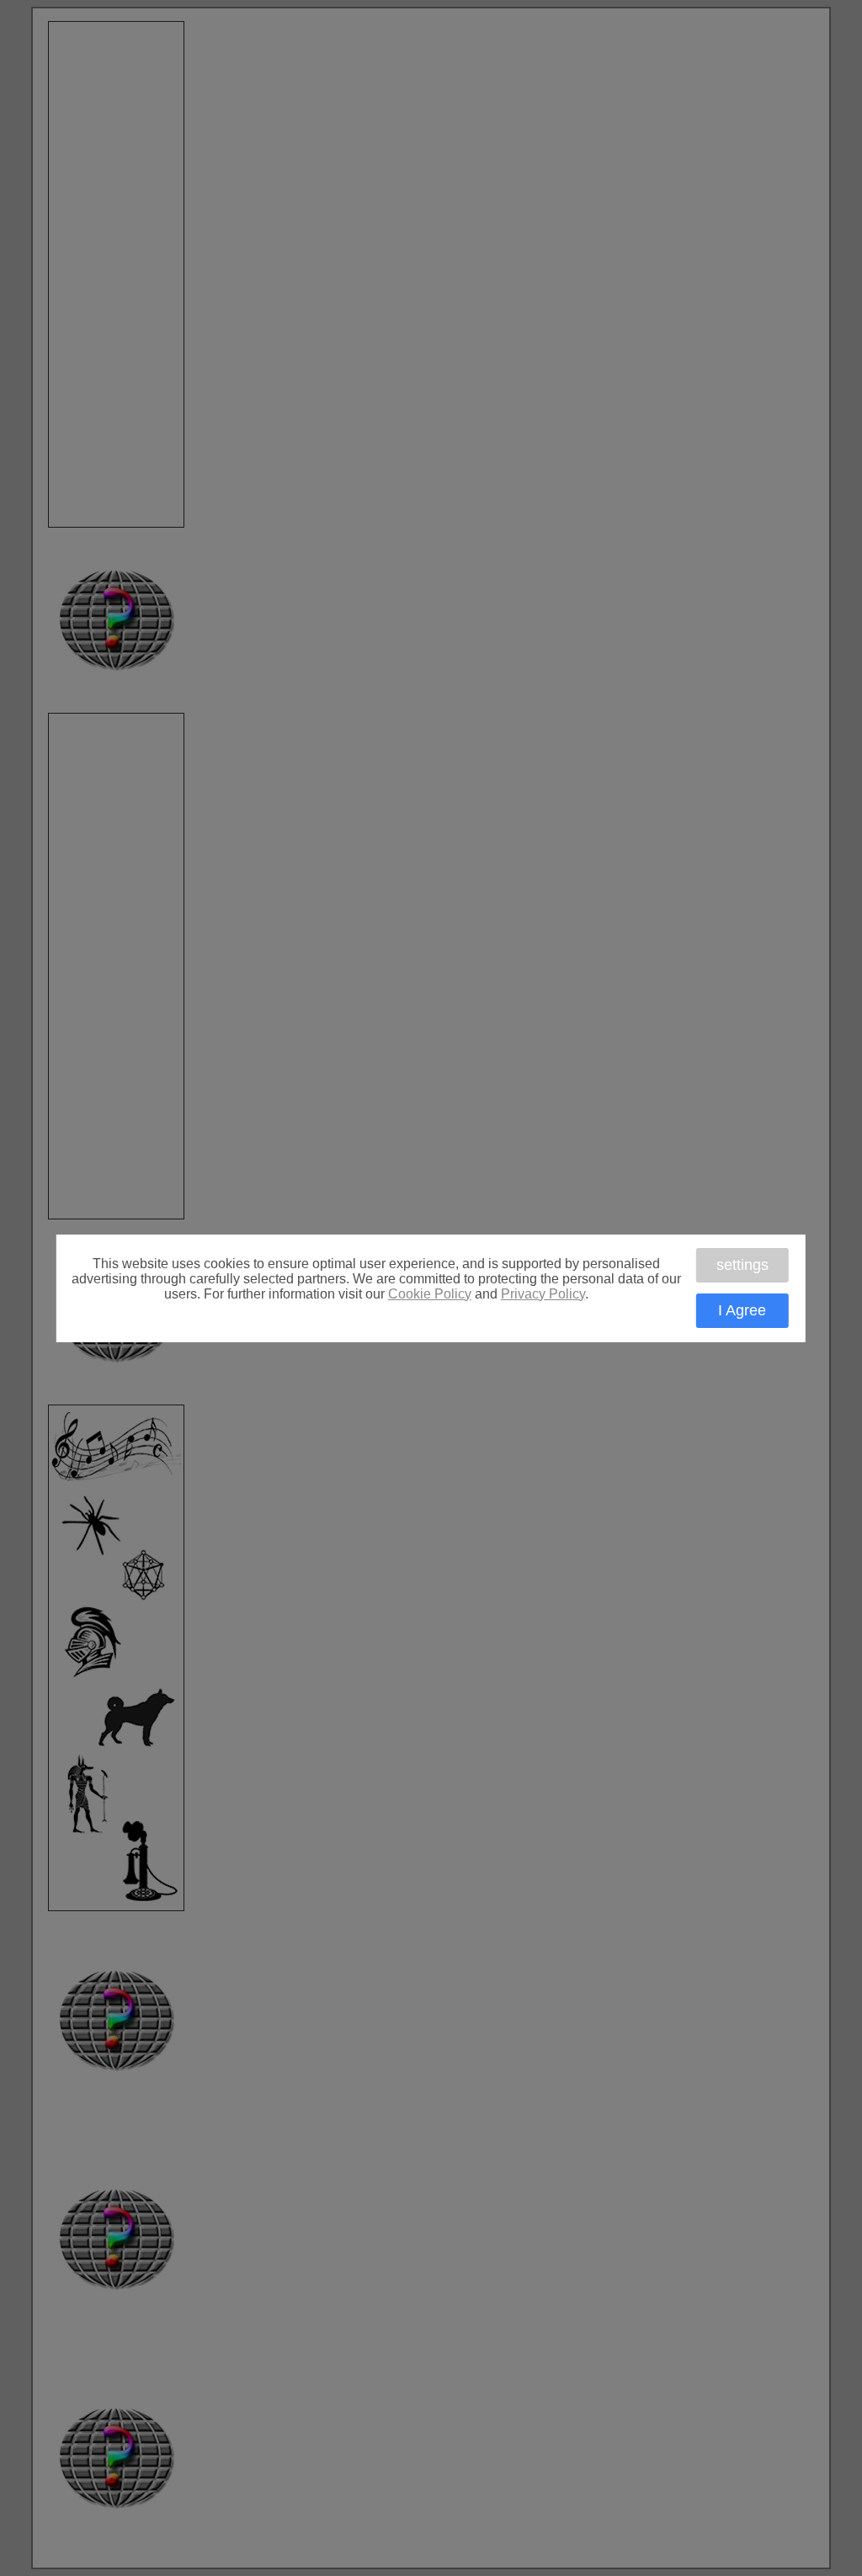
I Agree (742, 1310)
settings (742, 1265)
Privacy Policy (543, 1293)
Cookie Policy (430, 1293)
